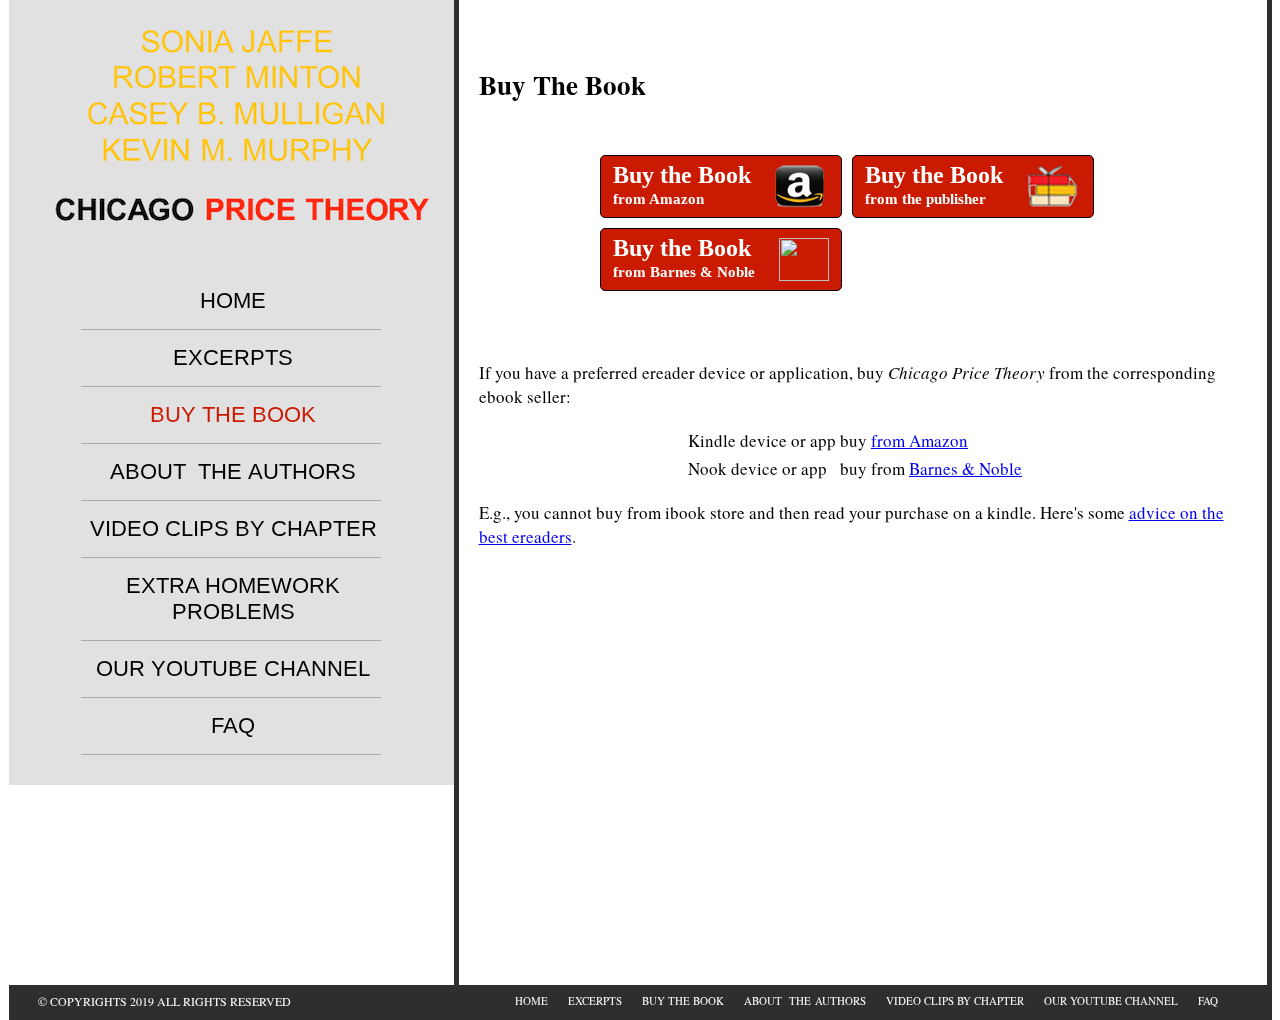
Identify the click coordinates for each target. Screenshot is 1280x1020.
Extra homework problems (233, 598)
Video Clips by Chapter (233, 528)
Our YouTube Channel (233, 668)
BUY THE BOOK (233, 414)
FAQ (233, 725)
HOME (233, 300)
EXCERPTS (233, 357)
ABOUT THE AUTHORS (233, 471)
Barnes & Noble (965, 468)
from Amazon (919, 440)
